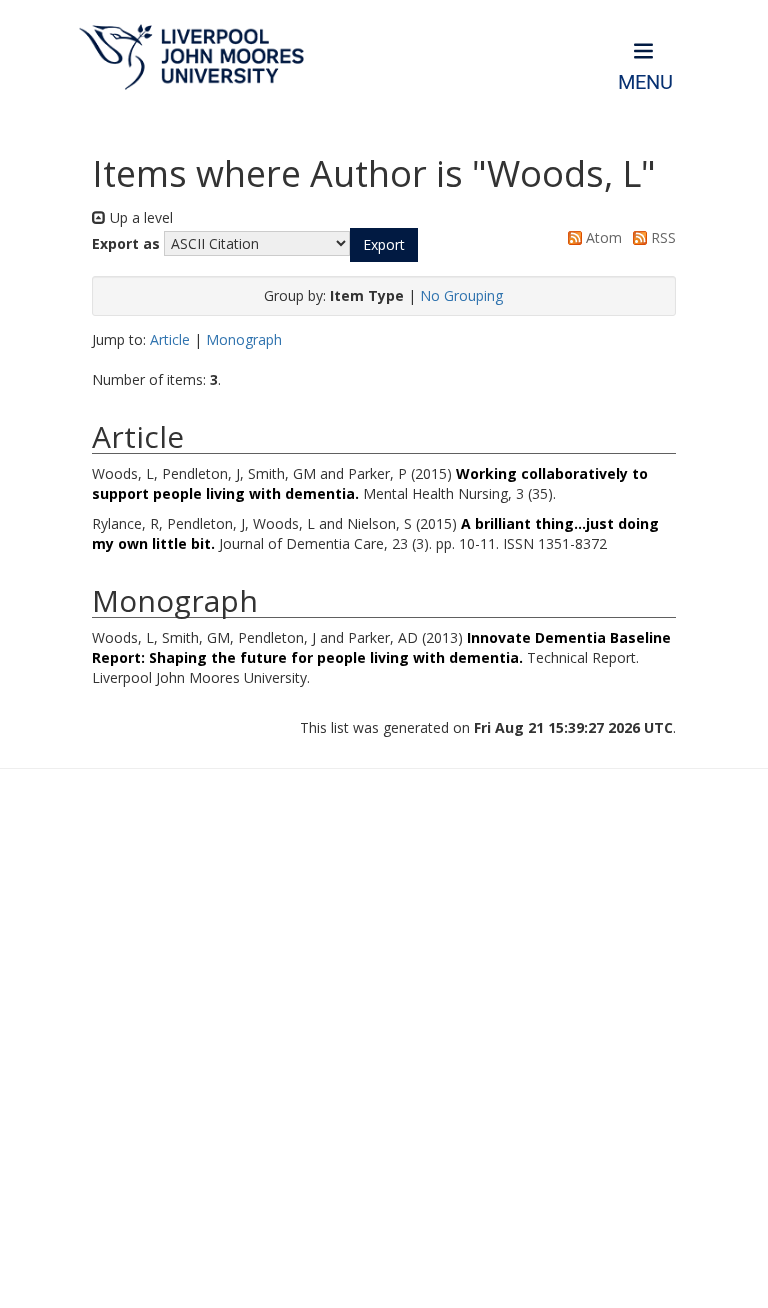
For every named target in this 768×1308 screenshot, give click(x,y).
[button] (384, 245)
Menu (645, 82)
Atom (602, 237)
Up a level (139, 217)
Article (170, 339)
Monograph (244, 339)
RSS (661, 237)
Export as (126, 243)
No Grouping (461, 295)
